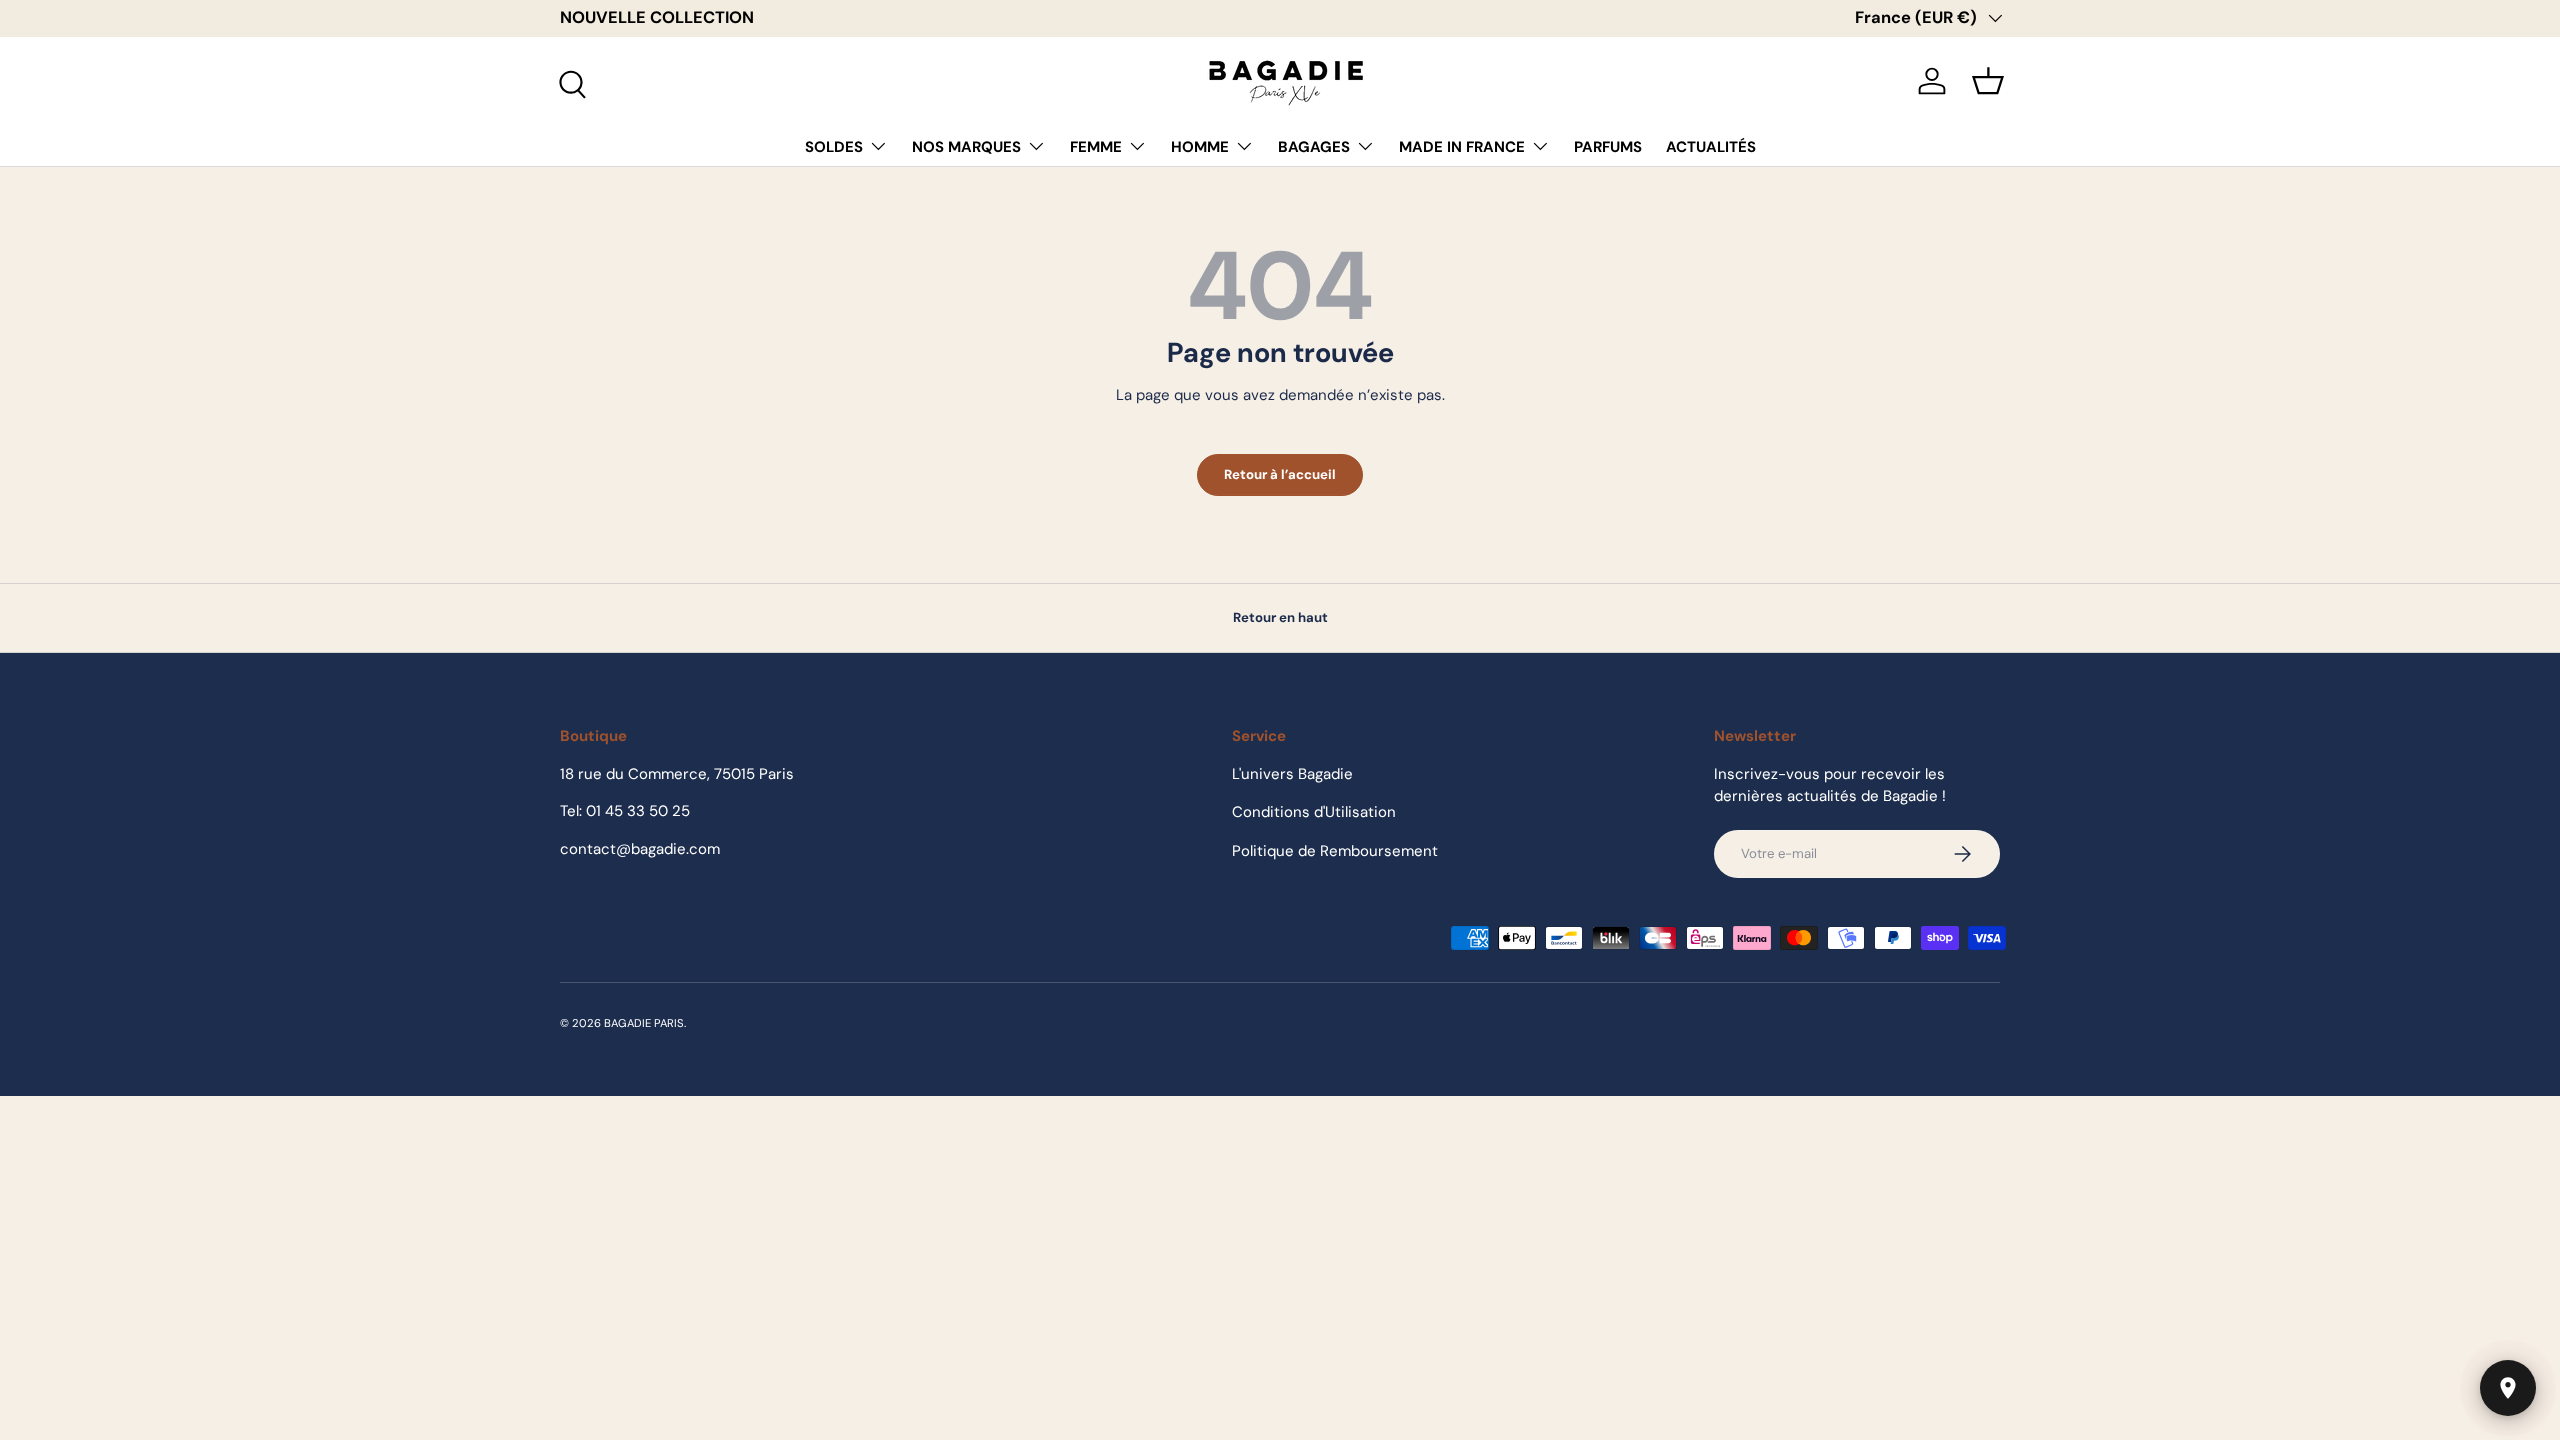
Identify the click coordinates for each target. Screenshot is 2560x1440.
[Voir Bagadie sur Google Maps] (2508, 1388)
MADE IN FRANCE (1462, 147)
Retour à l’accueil (1280, 474)
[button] (1988, 81)
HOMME (1200, 147)
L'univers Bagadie (1292, 774)
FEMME (1096, 147)
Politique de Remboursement (1335, 851)
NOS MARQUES (966, 147)
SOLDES (834, 147)
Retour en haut (1280, 617)
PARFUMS (1608, 147)
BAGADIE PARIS (644, 1023)
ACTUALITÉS (1711, 147)
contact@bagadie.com (640, 849)
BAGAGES (1314, 147)
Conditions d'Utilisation (1314, 812)
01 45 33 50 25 (638, 811)
